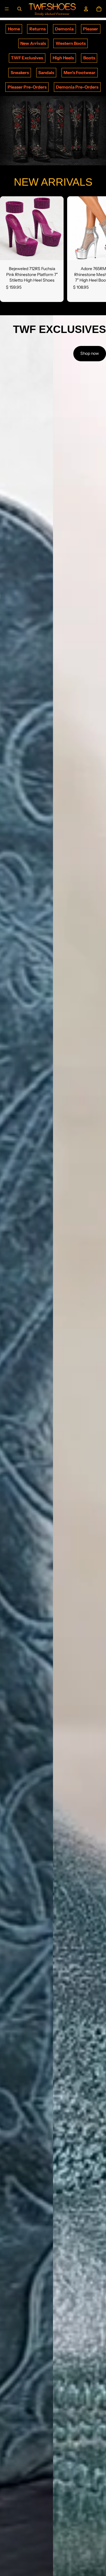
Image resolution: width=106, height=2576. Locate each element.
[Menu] (7, 9)
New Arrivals (33, 43)
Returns (38, 29)
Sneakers (20, 73)
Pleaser (91, 29)
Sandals (46, 73)
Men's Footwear (79, 73)
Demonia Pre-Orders (77, 87)
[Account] (86, 9)
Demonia (64, 29)
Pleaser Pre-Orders (27, 87)
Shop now (90, 353)
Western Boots (71, 43)
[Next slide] (95, 249)
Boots (89, 58)
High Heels (63, 58)
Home (14, 29)
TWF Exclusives (27, 58)
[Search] (19, 9)
